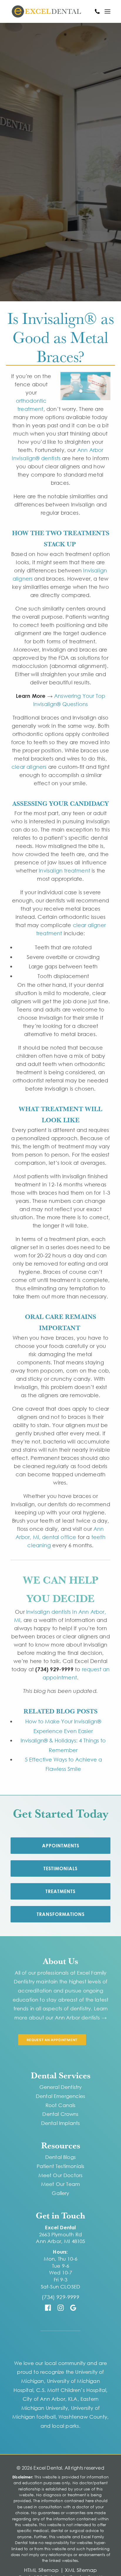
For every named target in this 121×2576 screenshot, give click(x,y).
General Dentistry (61, 2087)
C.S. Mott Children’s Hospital (71, 2390)
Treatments (60, 1891)
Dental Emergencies (60, 2096)
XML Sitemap (81, 2570)
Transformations (61, 1914)
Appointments (61, 1846)
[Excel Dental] (46, 11)
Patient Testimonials (60, 2166)
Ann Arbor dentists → (81, 2018)
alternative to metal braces (60, 1034)
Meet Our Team (60, 2184)
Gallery (60, 2193)
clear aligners (29, 767)
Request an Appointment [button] (52, 2040)
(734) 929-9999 (60, 2297)
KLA (73, 2399)
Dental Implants (61, 2123)
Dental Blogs (60, 2157)
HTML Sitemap (41, 2570)
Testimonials (60, 1868)
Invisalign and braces (70, 649)
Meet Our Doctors (61, 2175)
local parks (65, 2426)
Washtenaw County (83, 2417)
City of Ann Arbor (44, 2399)
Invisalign (83, 504)
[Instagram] (61, 2309)
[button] (107, 11)
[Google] (73, 2309)
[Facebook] (48, 2309)
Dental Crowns (60, 2114)
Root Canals (61, 2105)
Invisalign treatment (64, 870)
